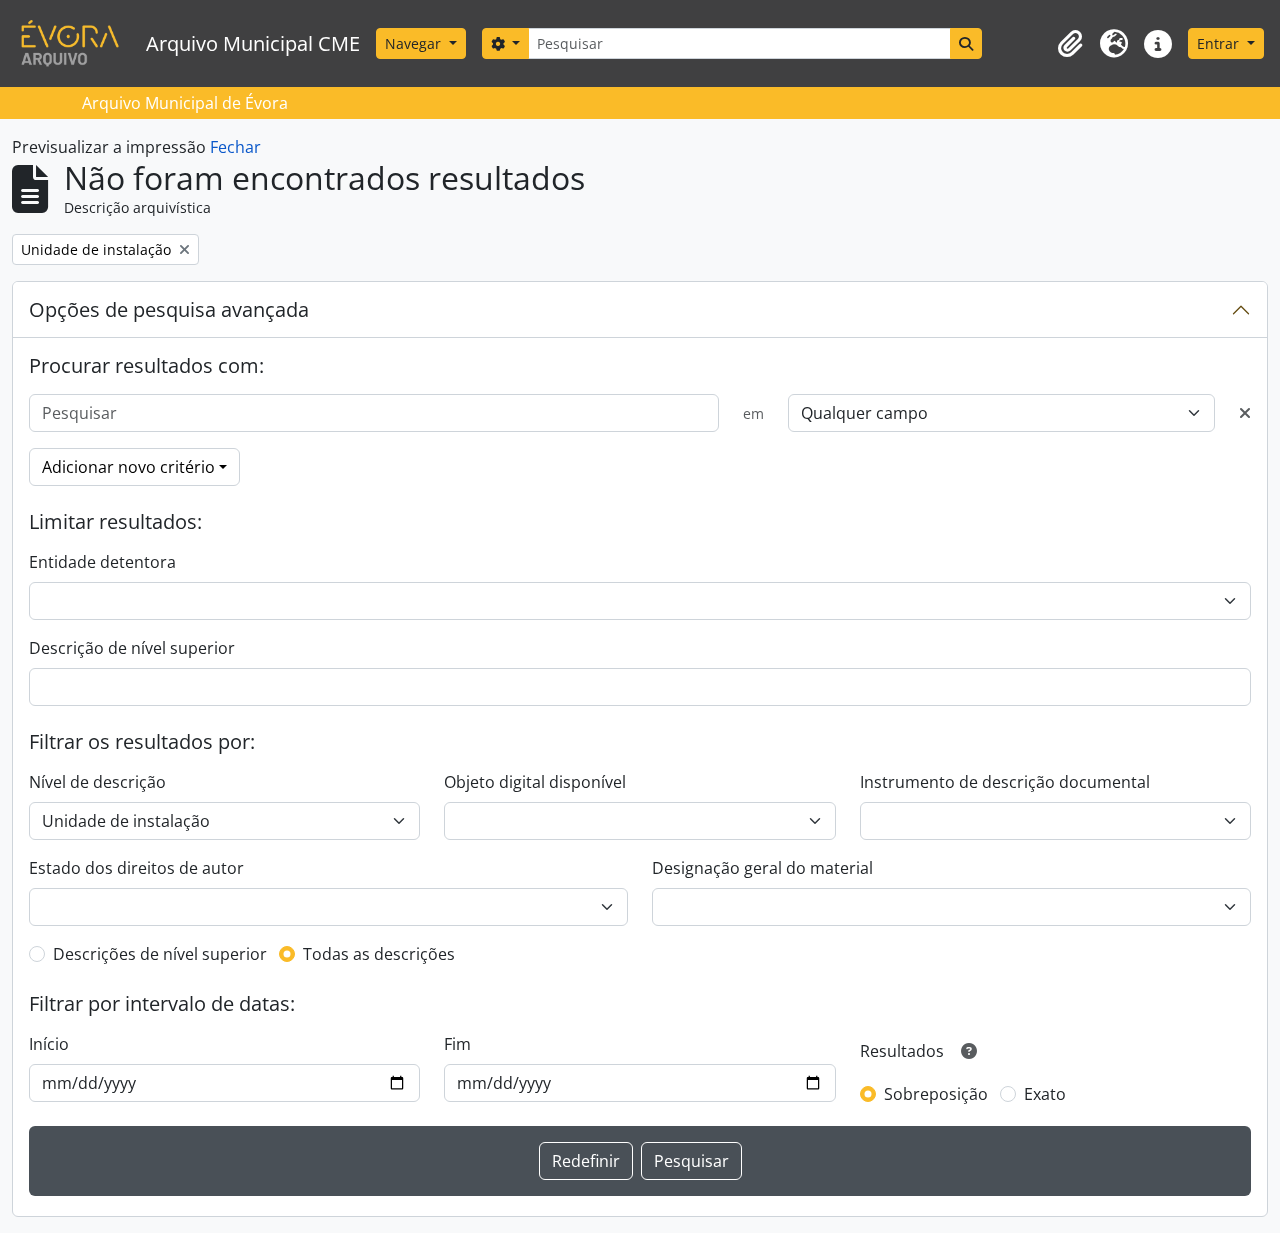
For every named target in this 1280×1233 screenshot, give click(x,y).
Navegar (415, 43)
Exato (1045, 1094)
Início (49, 1044)
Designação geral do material (762, 868)
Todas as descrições (379, 954)
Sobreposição (936, 1094)
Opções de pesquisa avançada (169, 309)
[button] (1070, 44)
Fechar (235, 147)
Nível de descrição (97, 782)
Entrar (1220, 43)
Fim (457, 1044)
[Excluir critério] (1245, 413)
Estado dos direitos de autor (136, 868)
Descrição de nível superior (132, 648)
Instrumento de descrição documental (1005, 782)
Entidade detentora (102, 562)
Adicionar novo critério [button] (128, 467)
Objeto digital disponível (535, 782)
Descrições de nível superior (160, 954)
